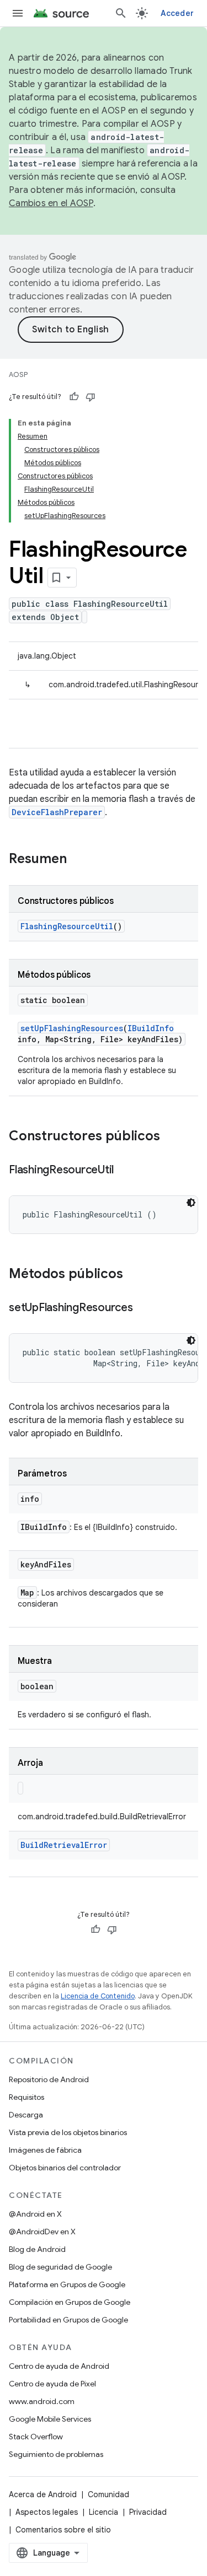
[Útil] (74, 397)
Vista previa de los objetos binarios (68, 2132)
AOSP (18, 374)
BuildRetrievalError (64, 1845)
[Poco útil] (91, 397)
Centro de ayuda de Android (59, 2366)
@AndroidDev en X (42, 2232)
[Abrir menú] (18, 13)
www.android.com (42, 2401)
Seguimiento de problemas (56, 2454)
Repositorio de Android (49, 2079)
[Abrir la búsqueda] (121, 13)
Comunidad (108, 2494)
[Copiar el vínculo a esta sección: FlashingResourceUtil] (125, 1171)
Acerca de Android (43, 2494)
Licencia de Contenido (98, 1996)
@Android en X (35, 2214)
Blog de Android (37, 2249)
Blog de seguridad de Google (60, 2267)
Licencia (104, 2512)
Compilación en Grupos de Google (70, 2302)
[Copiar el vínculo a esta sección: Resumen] (78, 860)
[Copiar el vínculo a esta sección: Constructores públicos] (171, 1137)
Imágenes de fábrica (45, 2150)
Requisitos (26, 2097)
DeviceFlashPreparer (57, 812)
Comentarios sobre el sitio (63, 2530)
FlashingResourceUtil (67, 926)
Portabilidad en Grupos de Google (68, 2320)
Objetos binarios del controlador (65, 2168)
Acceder (177, 13)
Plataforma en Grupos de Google (67, 2284)
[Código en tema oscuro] (191, 1203)
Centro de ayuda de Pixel (52, 2384)
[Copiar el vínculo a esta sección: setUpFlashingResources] (144, 1308)
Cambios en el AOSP (51, 203)
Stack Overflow (36, 2437)
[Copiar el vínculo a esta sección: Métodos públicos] (134, 1275)
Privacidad (148, 2512)
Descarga (26, 2115)
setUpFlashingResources (72, 1028)
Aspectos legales (47, 2512)
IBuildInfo (151, 1028)
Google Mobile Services (50, 2419)
